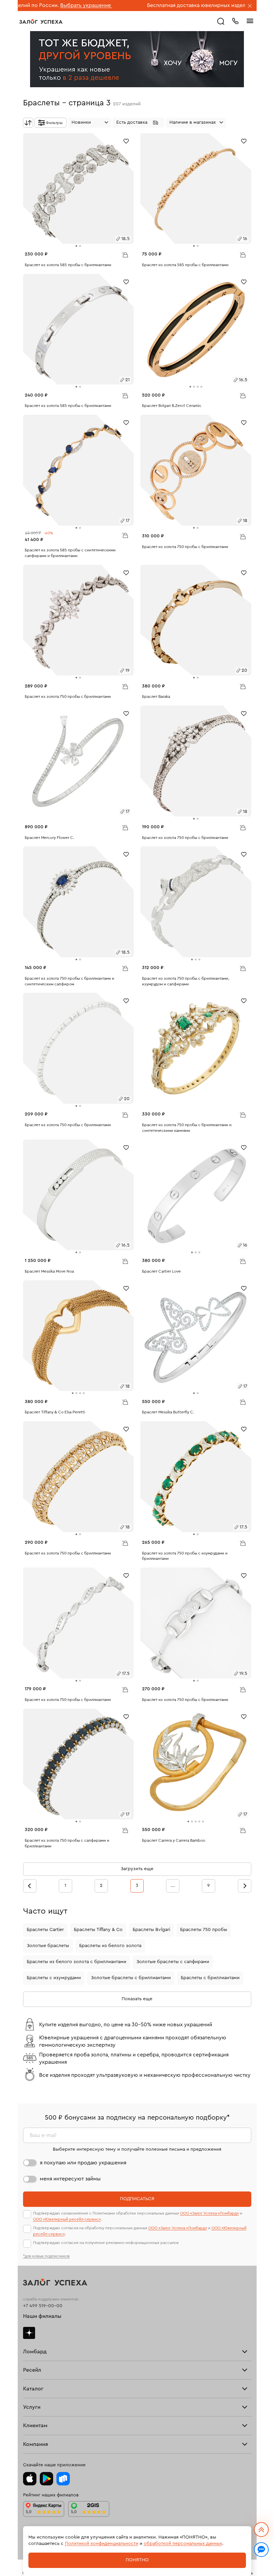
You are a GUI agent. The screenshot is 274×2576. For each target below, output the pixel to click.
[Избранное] (126, 141)
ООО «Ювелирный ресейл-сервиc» (67, 2219)
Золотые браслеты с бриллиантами (131, 1978)
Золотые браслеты (48, 1946)
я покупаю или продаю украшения (83, 2163)
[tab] (76, 246)
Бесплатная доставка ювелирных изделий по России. (153, 5)
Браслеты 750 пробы (204, 1930)
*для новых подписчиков (46, 2256)
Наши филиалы (42, 2316)
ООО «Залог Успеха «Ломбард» (210, 2213)
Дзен (29, 2333)
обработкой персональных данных (183, 2544)
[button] (139, 123)
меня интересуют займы (70, 2179)
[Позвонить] (235, 20)
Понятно (137, 2560)
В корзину (125, 254)
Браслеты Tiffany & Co (98, 1930)
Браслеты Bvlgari (151, 1930)
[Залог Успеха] (41, 21)
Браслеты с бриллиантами (210, 1978)
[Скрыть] (250, 6)
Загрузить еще (137, 1869)
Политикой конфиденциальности (102, 2544)
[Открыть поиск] (221, 21)
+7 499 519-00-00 (43, 2306)
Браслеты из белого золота (110, 1946)
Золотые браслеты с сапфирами (173, 1962)
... (173, 1886)
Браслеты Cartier (45, 1930)
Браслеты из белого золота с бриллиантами (77, 1962)
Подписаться (137, 2199)
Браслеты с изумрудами (54, 1978)
